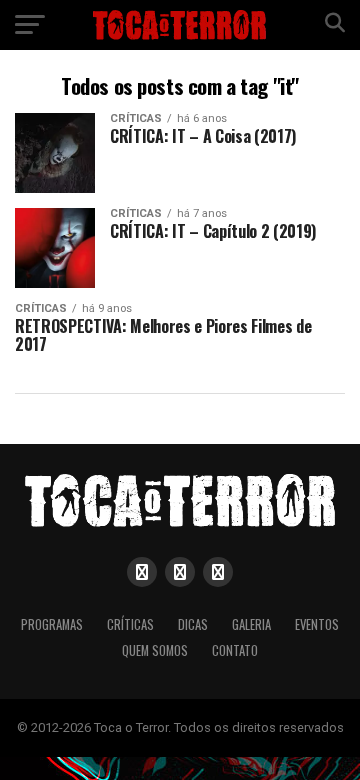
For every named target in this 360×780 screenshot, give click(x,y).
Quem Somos (155, 650)
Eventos (317, 624)
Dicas (193, 624)
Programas (52, 624)
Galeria (251, 624)
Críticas (130, 624)
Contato (235, 650)
